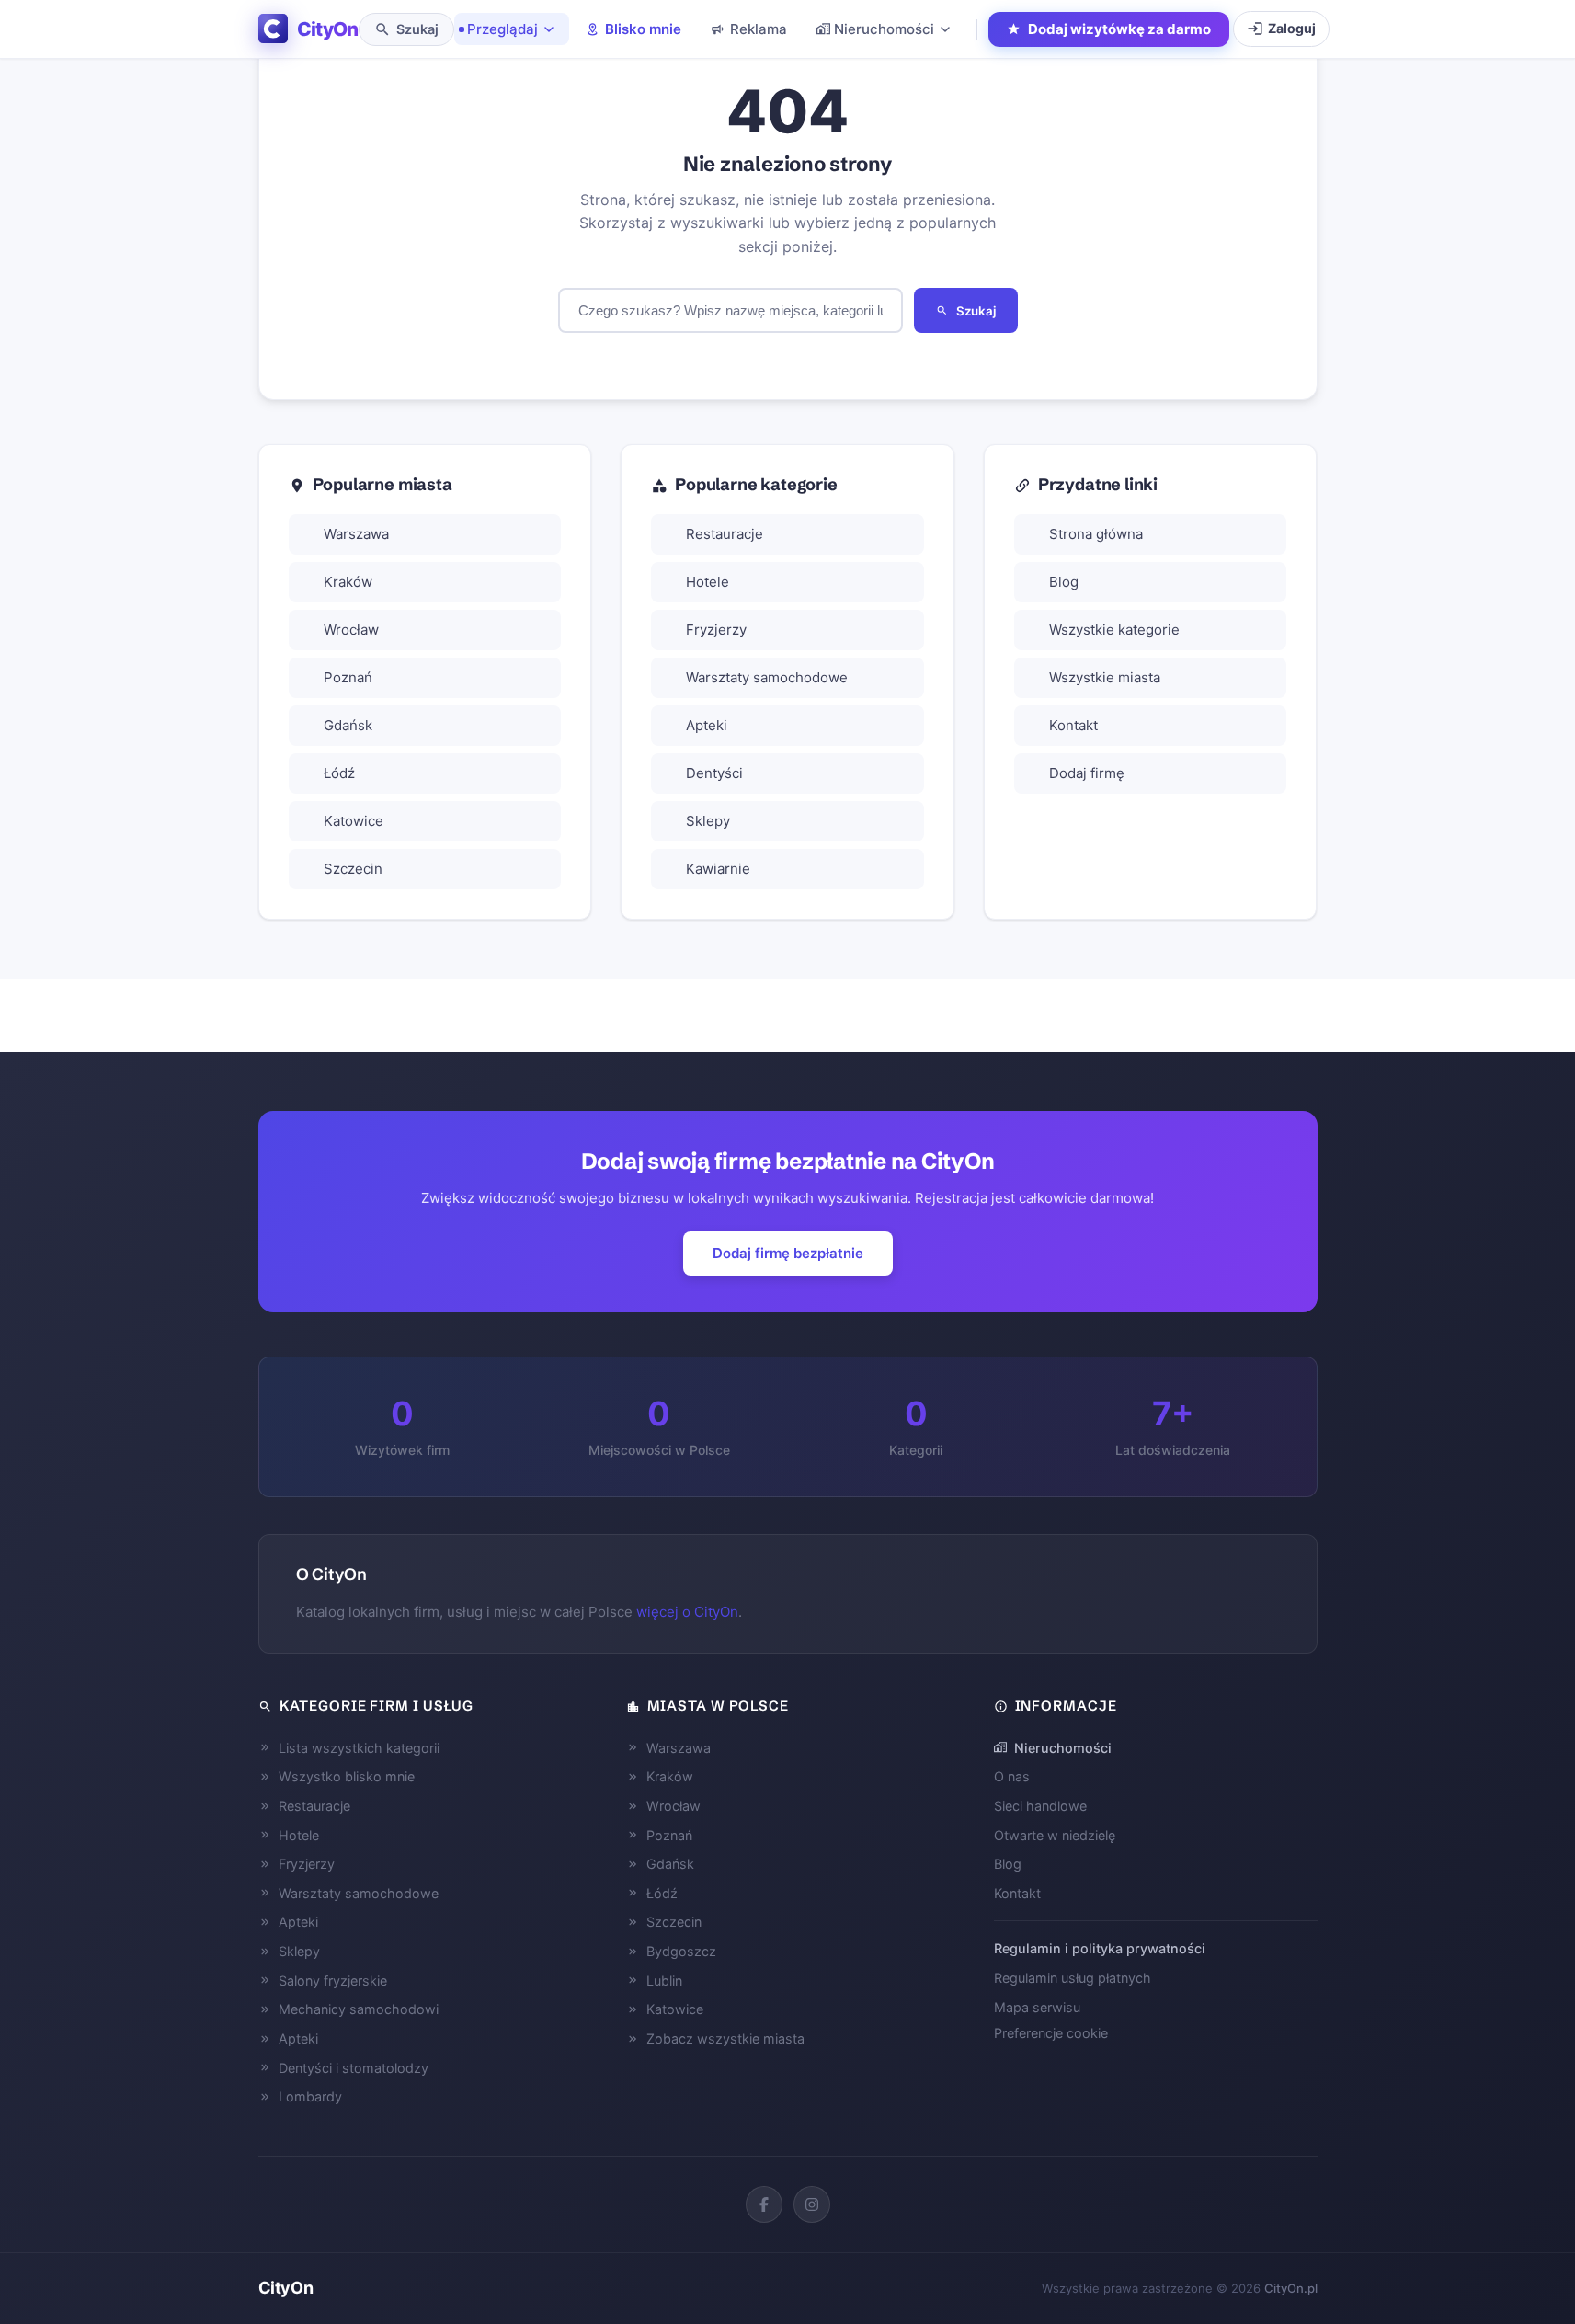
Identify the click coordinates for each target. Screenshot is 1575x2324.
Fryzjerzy (716, 630)
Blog (1064, 582)
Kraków (348, 582)
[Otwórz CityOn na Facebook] (764, 2204)
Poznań (348, 677)
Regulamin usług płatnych (1073, 1978)
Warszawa (356, 534)
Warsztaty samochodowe (767, 677)
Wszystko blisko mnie (347, 1776)
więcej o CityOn (687, 1612)
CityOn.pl (1291, 2288)
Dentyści (714, 773)
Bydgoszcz (681, 1951)
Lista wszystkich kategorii (359, 1748)
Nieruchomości (884, 29)
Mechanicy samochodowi (359, 2009)
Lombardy (310, 2096)
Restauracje (725, 534)
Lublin (664, 1981)
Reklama (759, 29)
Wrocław (351, 630)
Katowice (354, 821)
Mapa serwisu (1037, 2007)
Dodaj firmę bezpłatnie (788, 1253)
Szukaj (976, 311)
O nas (1012, 1776)
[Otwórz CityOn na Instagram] (812, 2204)
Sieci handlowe (1040, 1806)
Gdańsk (348, 725)
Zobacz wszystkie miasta (725, 2038)
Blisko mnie (643, 29)
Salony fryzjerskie (333, 1981)
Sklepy (708, 821)
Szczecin (353, 869)
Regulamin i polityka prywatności (1100, 1948)
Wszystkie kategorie (1114, 630)
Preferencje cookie (1051, 2033)
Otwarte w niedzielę (1055, 1835)
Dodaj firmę (1087, 773)
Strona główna (1096, 534)
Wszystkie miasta (1105, 677)
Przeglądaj (502, 29)
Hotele (708, 582)
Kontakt (1073, 725)
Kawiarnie (718, 869)
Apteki (707, 725)
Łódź (339, 773)
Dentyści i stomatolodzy (354, 2068)
